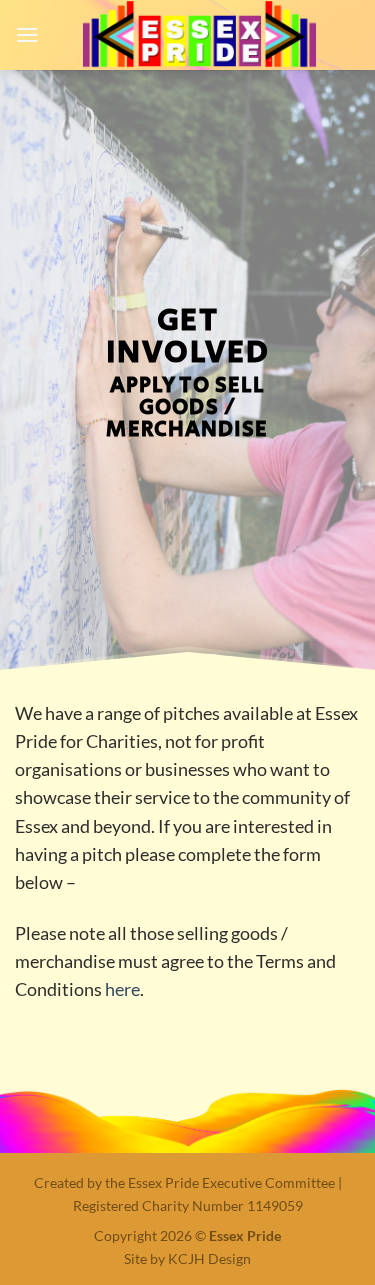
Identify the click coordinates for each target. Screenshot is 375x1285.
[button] (27, 34)
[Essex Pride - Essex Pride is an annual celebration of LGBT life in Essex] (199, 35)
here (122, 989)
